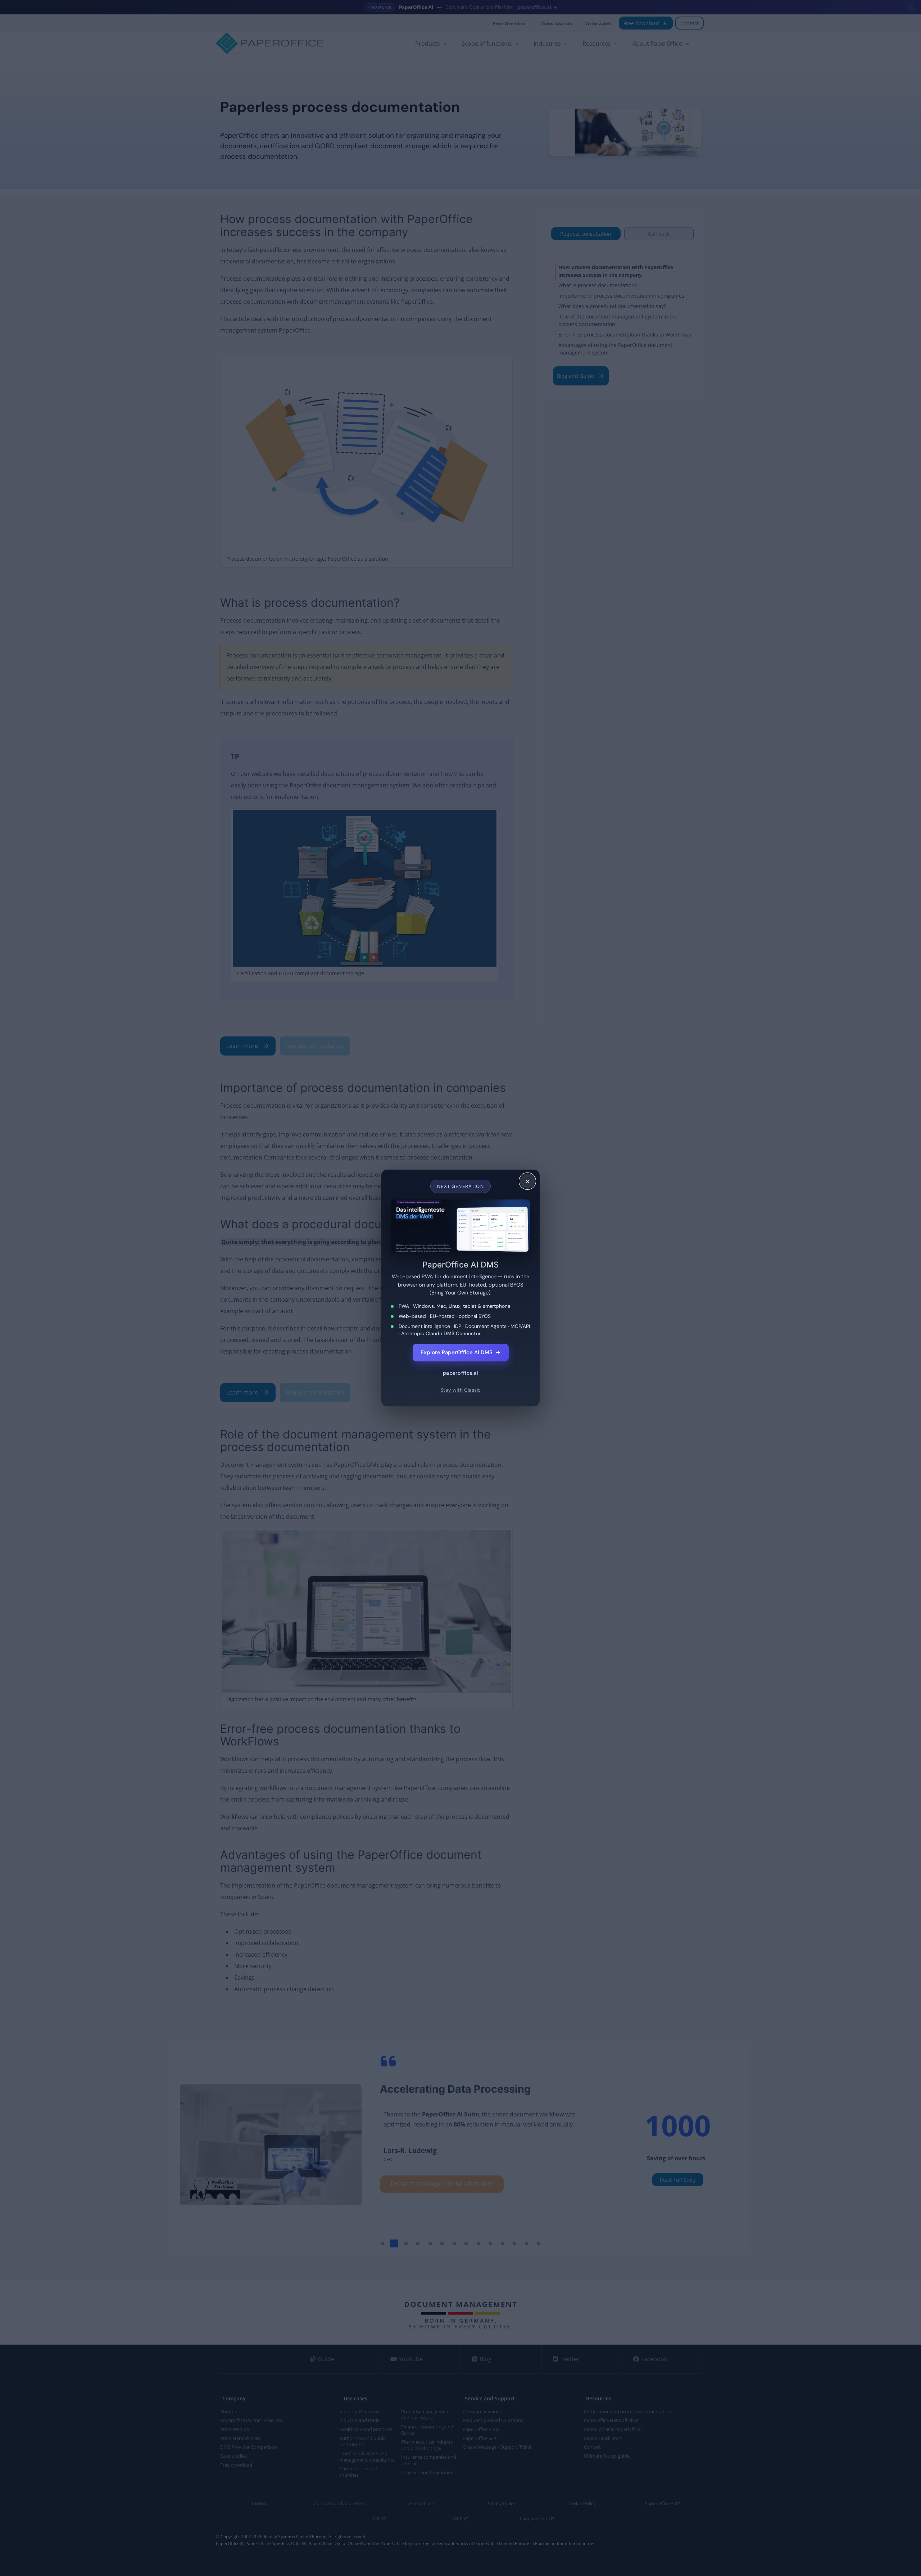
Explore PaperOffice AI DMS (461, 1352)
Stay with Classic (460, 1390)
